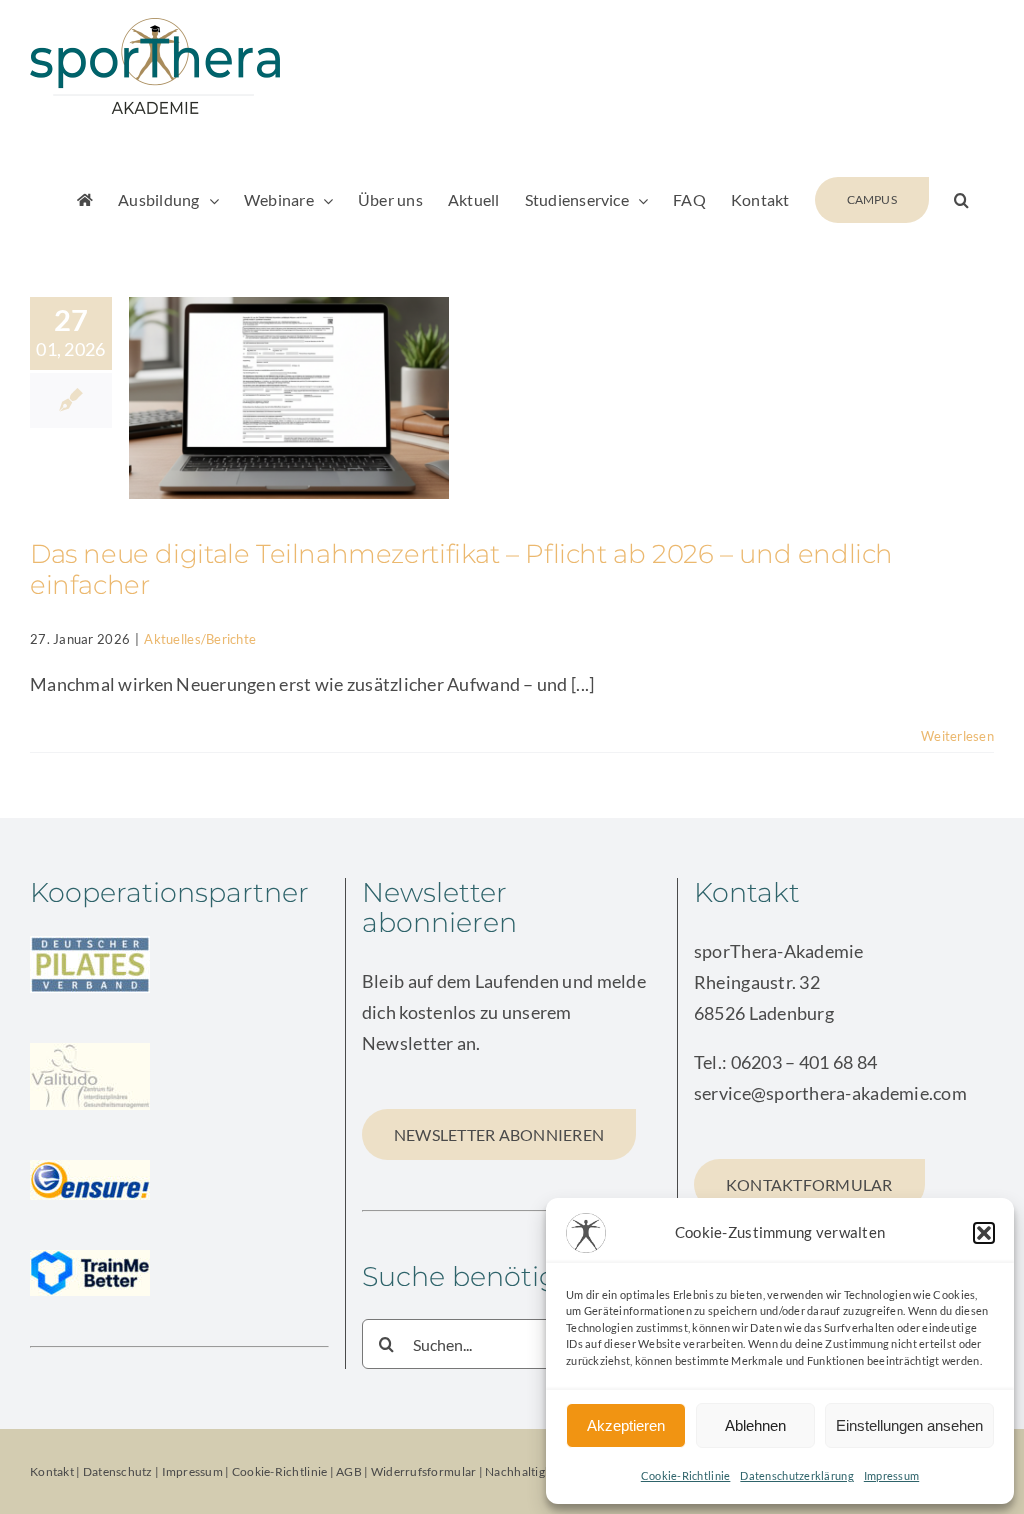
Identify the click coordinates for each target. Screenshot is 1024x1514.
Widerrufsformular (425, 1471)
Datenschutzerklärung (796, 1475)
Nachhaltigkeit (525, 1471)
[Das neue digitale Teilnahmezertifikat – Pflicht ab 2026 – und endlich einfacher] (289, 398)
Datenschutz (118, 1471)
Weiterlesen (957, 736)
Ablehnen (755, 1425)
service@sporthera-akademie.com (830, 1093)
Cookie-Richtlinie (686, 1475)
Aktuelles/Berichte (200, 639)
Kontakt (52, 1471)
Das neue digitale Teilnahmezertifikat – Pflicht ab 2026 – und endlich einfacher (461, 569)
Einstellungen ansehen (909, 1425)
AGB (349, 1471)
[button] (984, 1233)
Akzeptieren (626, 1425)
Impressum (891, 1475)
